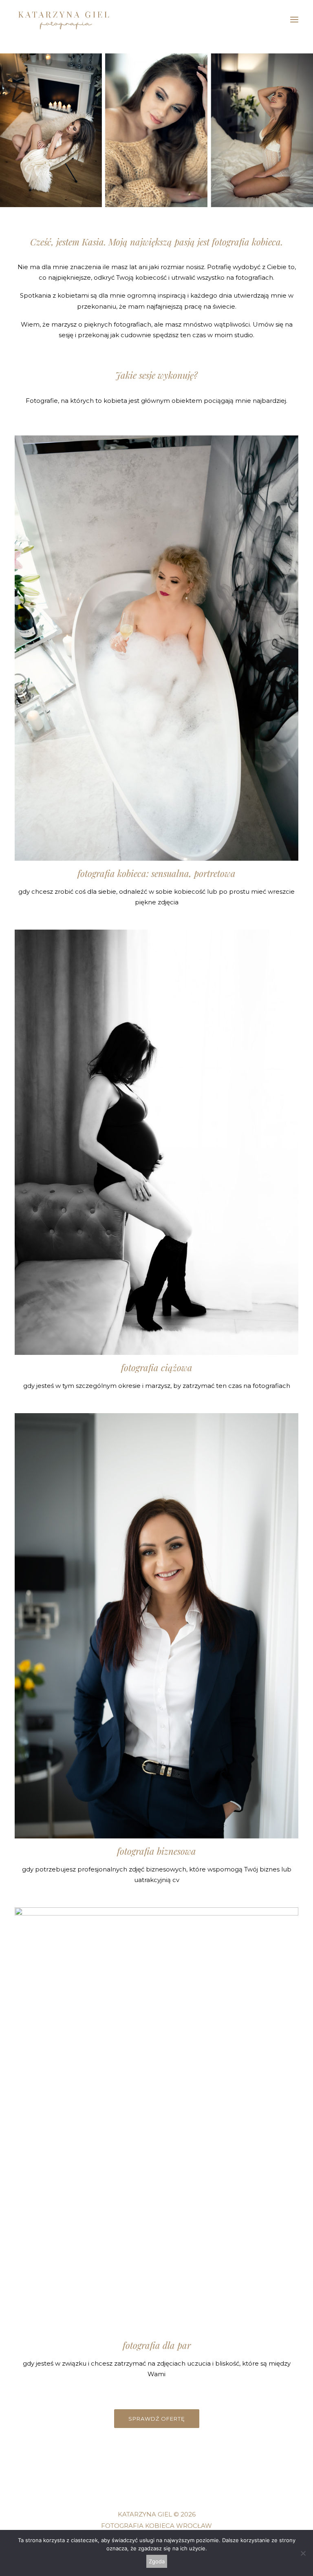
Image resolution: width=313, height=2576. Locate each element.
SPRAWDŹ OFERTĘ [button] (157, 2419)
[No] (303, 2553)
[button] (294, 20)
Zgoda (157, 2561)
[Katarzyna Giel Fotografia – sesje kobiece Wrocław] (64, 20)
